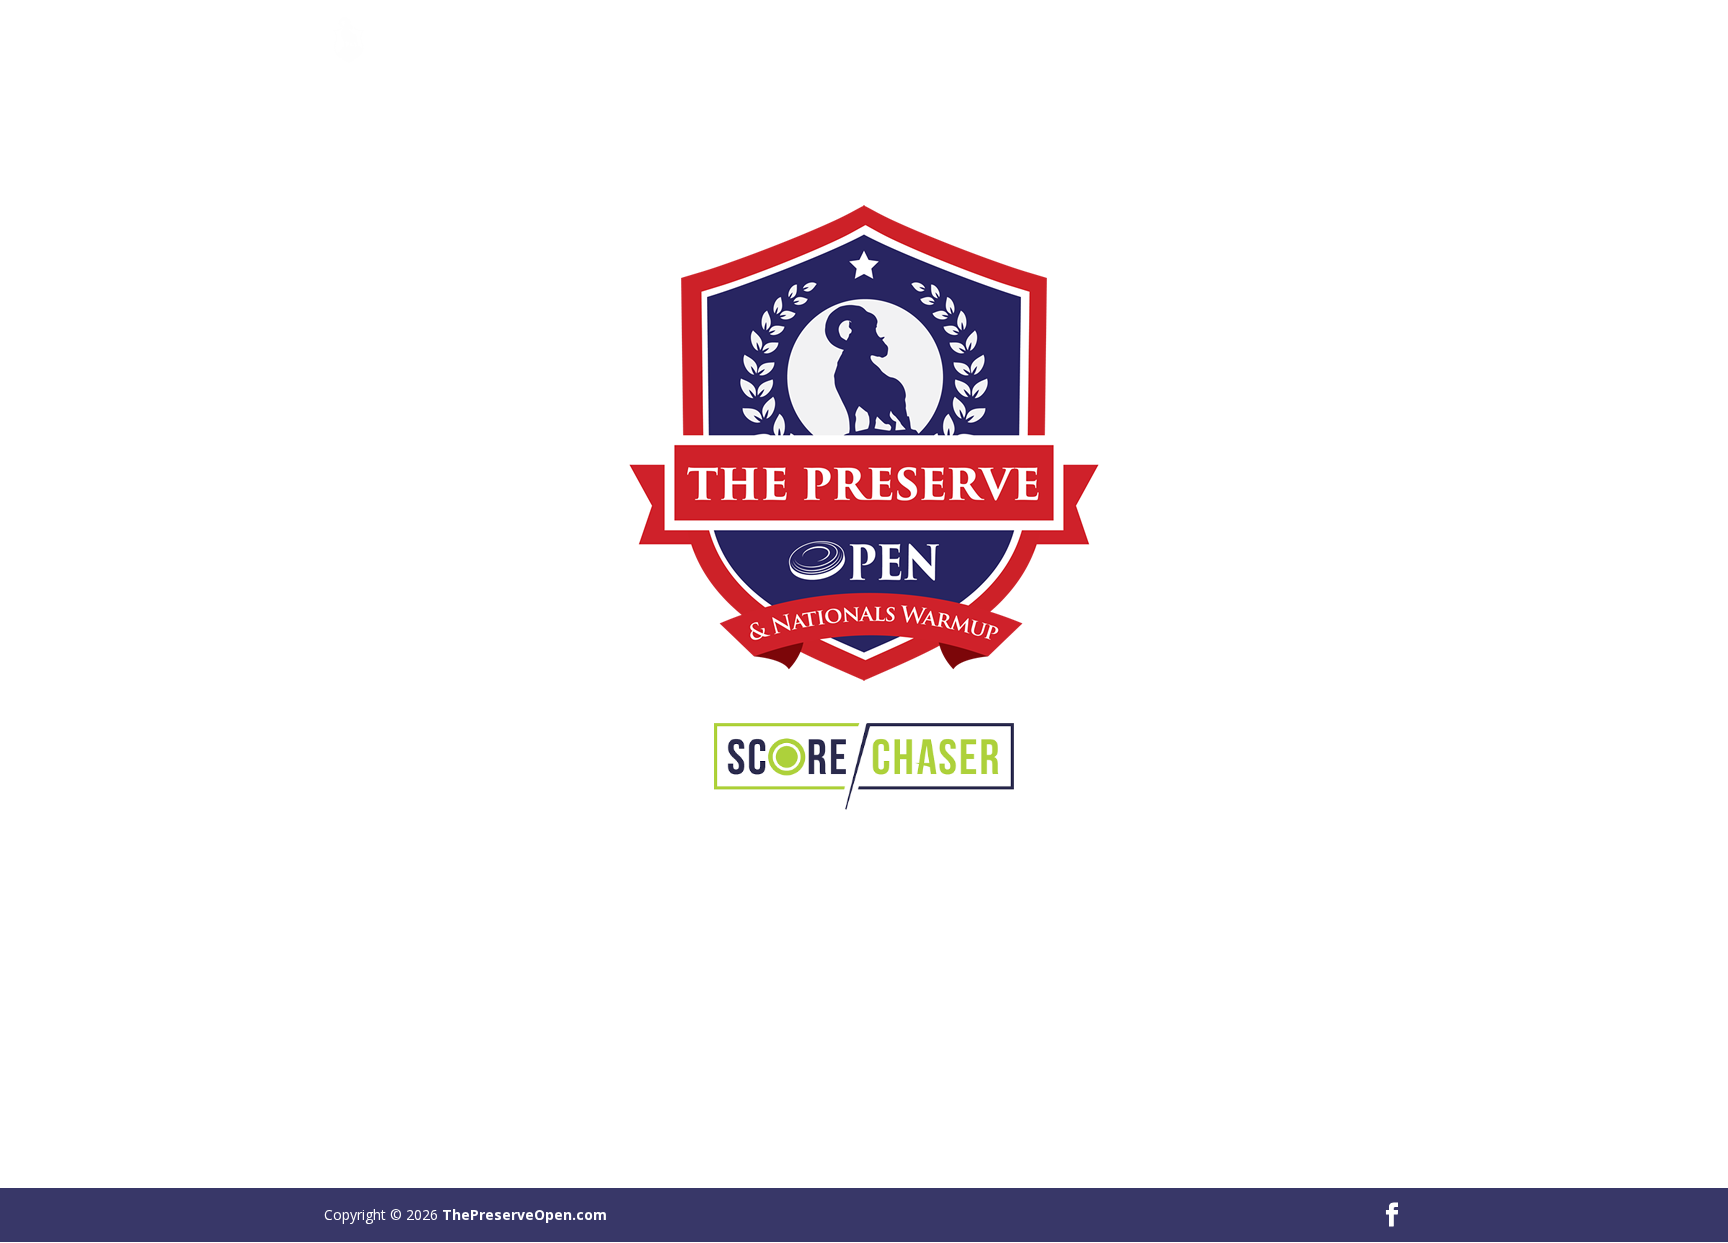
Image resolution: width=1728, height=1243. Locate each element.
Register (1208, 41)
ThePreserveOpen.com (524, 1214)
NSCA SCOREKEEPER (1335, 41)
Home (1129, 41)
